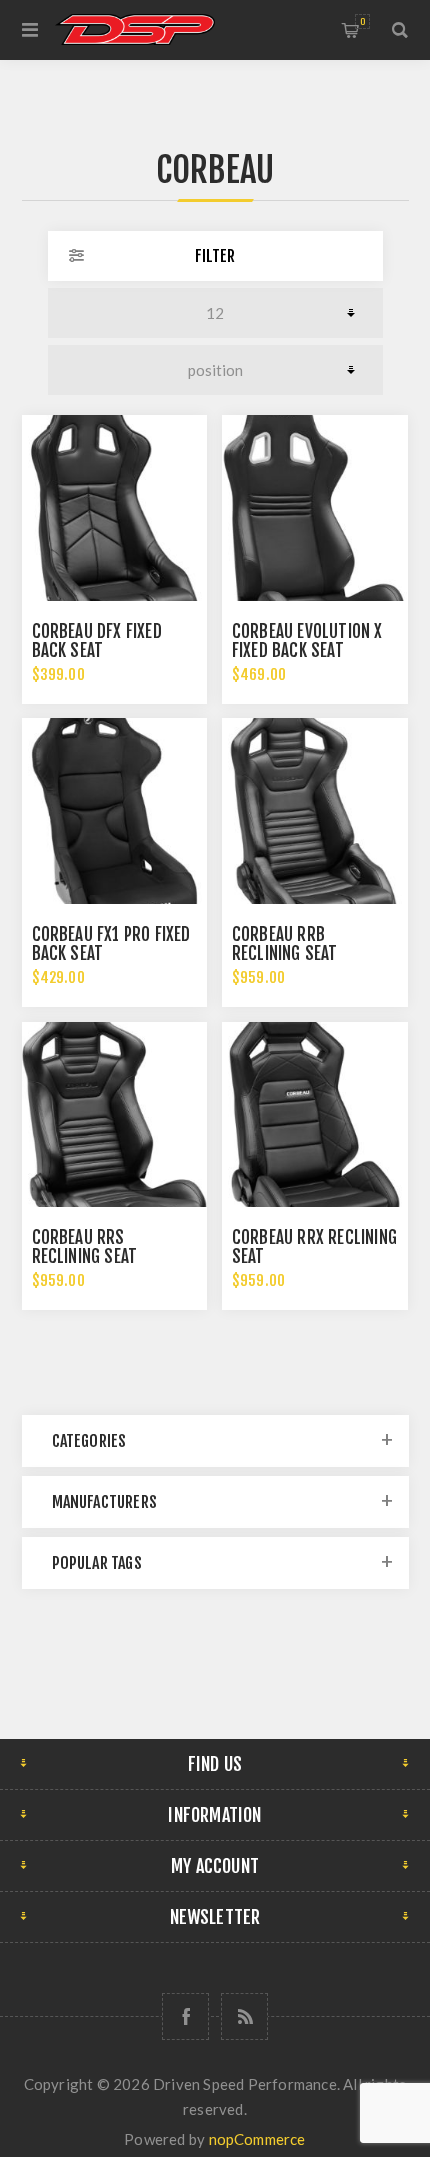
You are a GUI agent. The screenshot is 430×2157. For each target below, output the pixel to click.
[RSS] (244, 2016)
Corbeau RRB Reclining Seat (285, 944)
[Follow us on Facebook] (185, 2016)
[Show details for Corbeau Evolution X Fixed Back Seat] (315, 508)
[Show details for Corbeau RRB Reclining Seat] (315, 811)
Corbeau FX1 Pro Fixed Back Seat (111, 944)
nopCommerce (257, 2139)
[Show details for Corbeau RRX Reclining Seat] (315, 1115)
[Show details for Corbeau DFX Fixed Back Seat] (115, 508)
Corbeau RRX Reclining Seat (314, 1247)
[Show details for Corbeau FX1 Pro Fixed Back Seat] (115, 811)
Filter (215, 256)
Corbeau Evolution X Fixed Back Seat (307, 641)
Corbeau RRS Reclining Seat (85, 1247)
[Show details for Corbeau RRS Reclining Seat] (115, 1115)
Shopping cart (362, 21)
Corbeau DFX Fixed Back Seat (97, 641)
